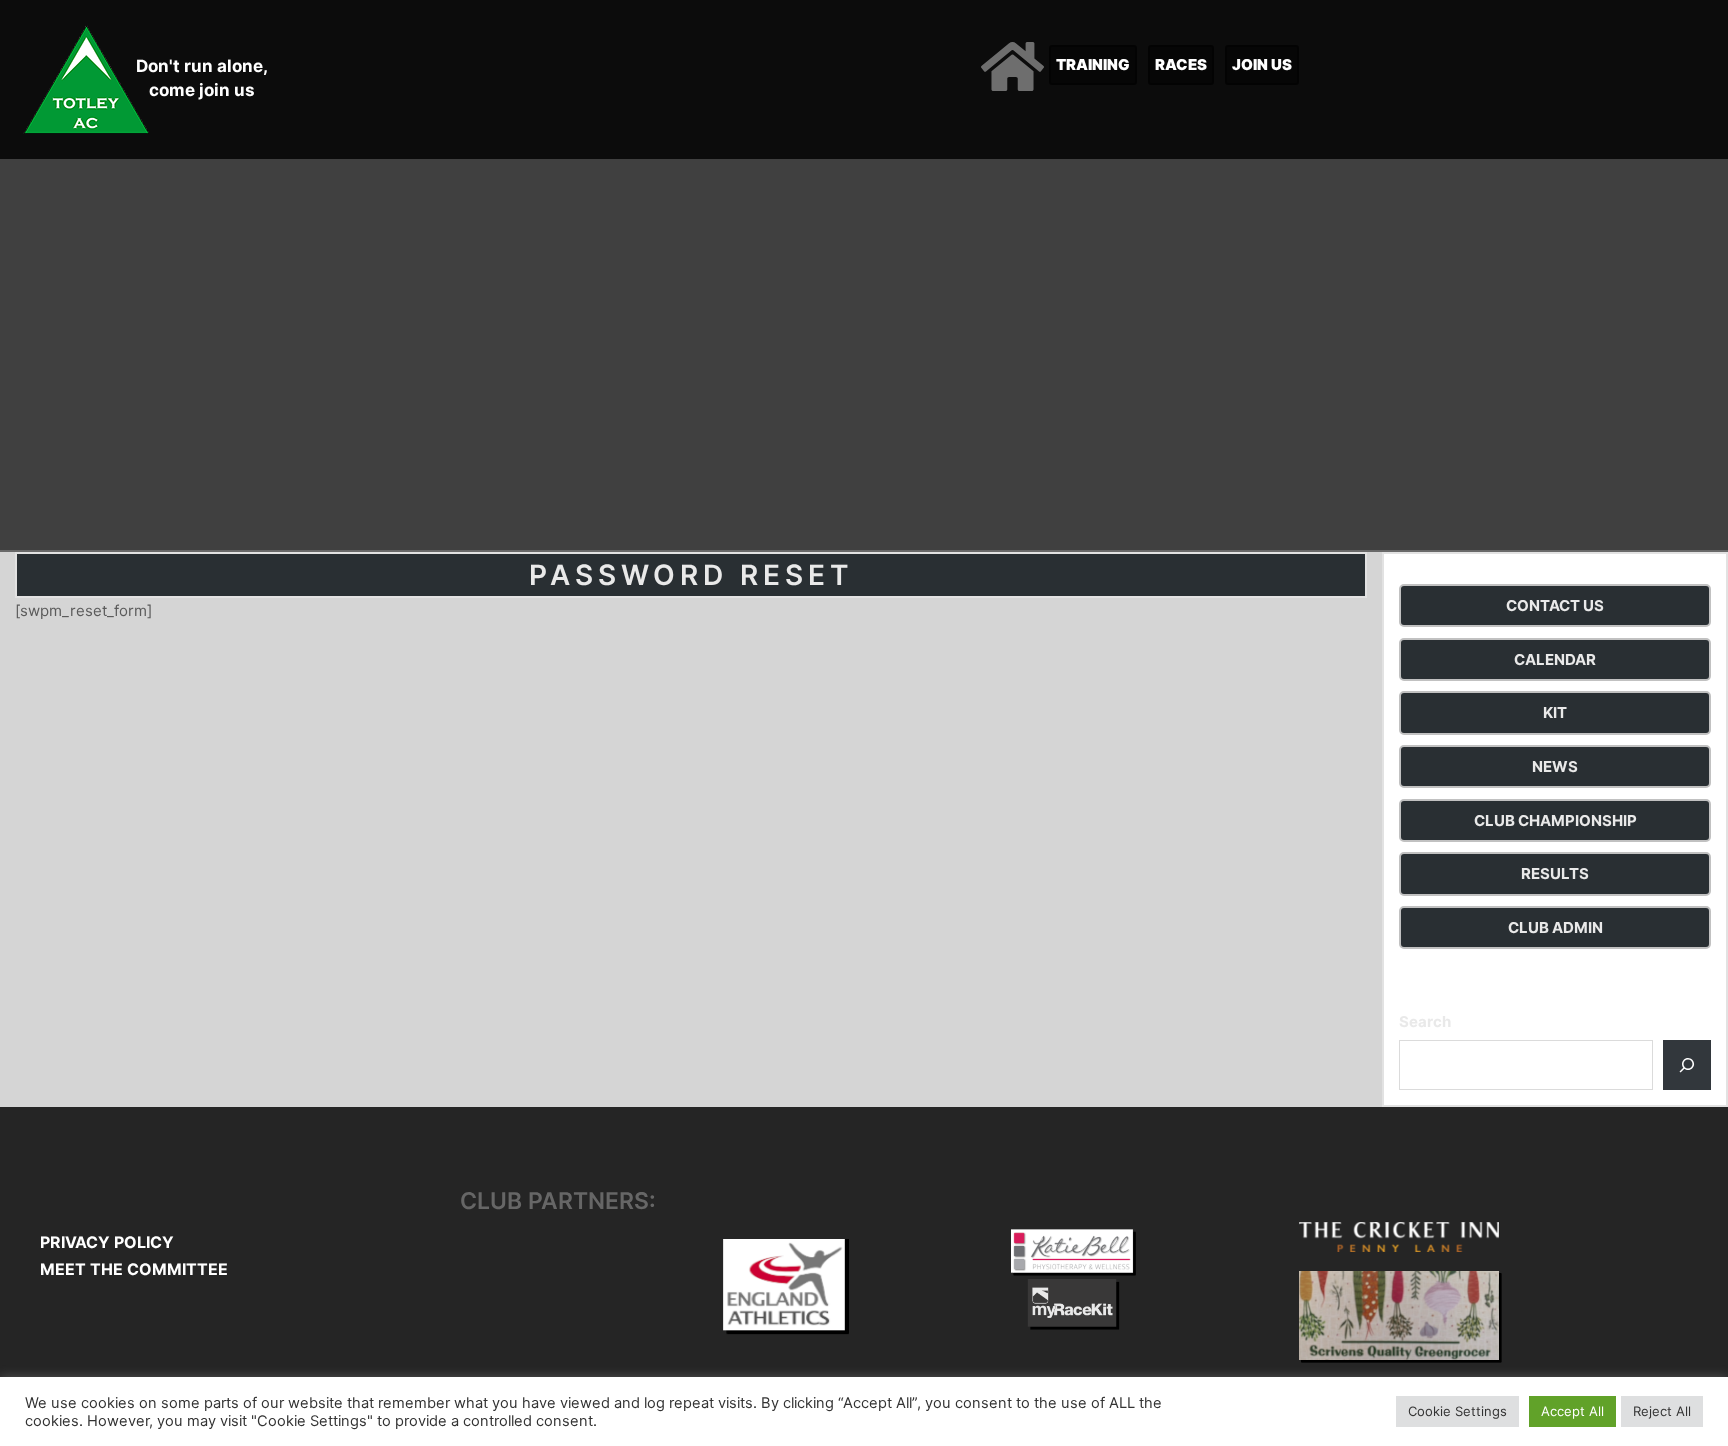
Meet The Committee (134, 1269)
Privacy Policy (107, 1242)
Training (1093, 64)
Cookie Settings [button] (1457, 1411)
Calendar (1555, 659)
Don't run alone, (202, 66)
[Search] (1687, 1065)
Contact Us (1555, 605)
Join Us (1262, 64)
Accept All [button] (1572, 1411)
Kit (1555, 712)
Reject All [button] (1662, 1411)
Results (1555, 873)
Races (1181, 64)
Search (1425, 1021)
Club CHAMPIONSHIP (1555, 820)
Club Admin (1555, 927)
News (1555, 766)
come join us (202, 90)
